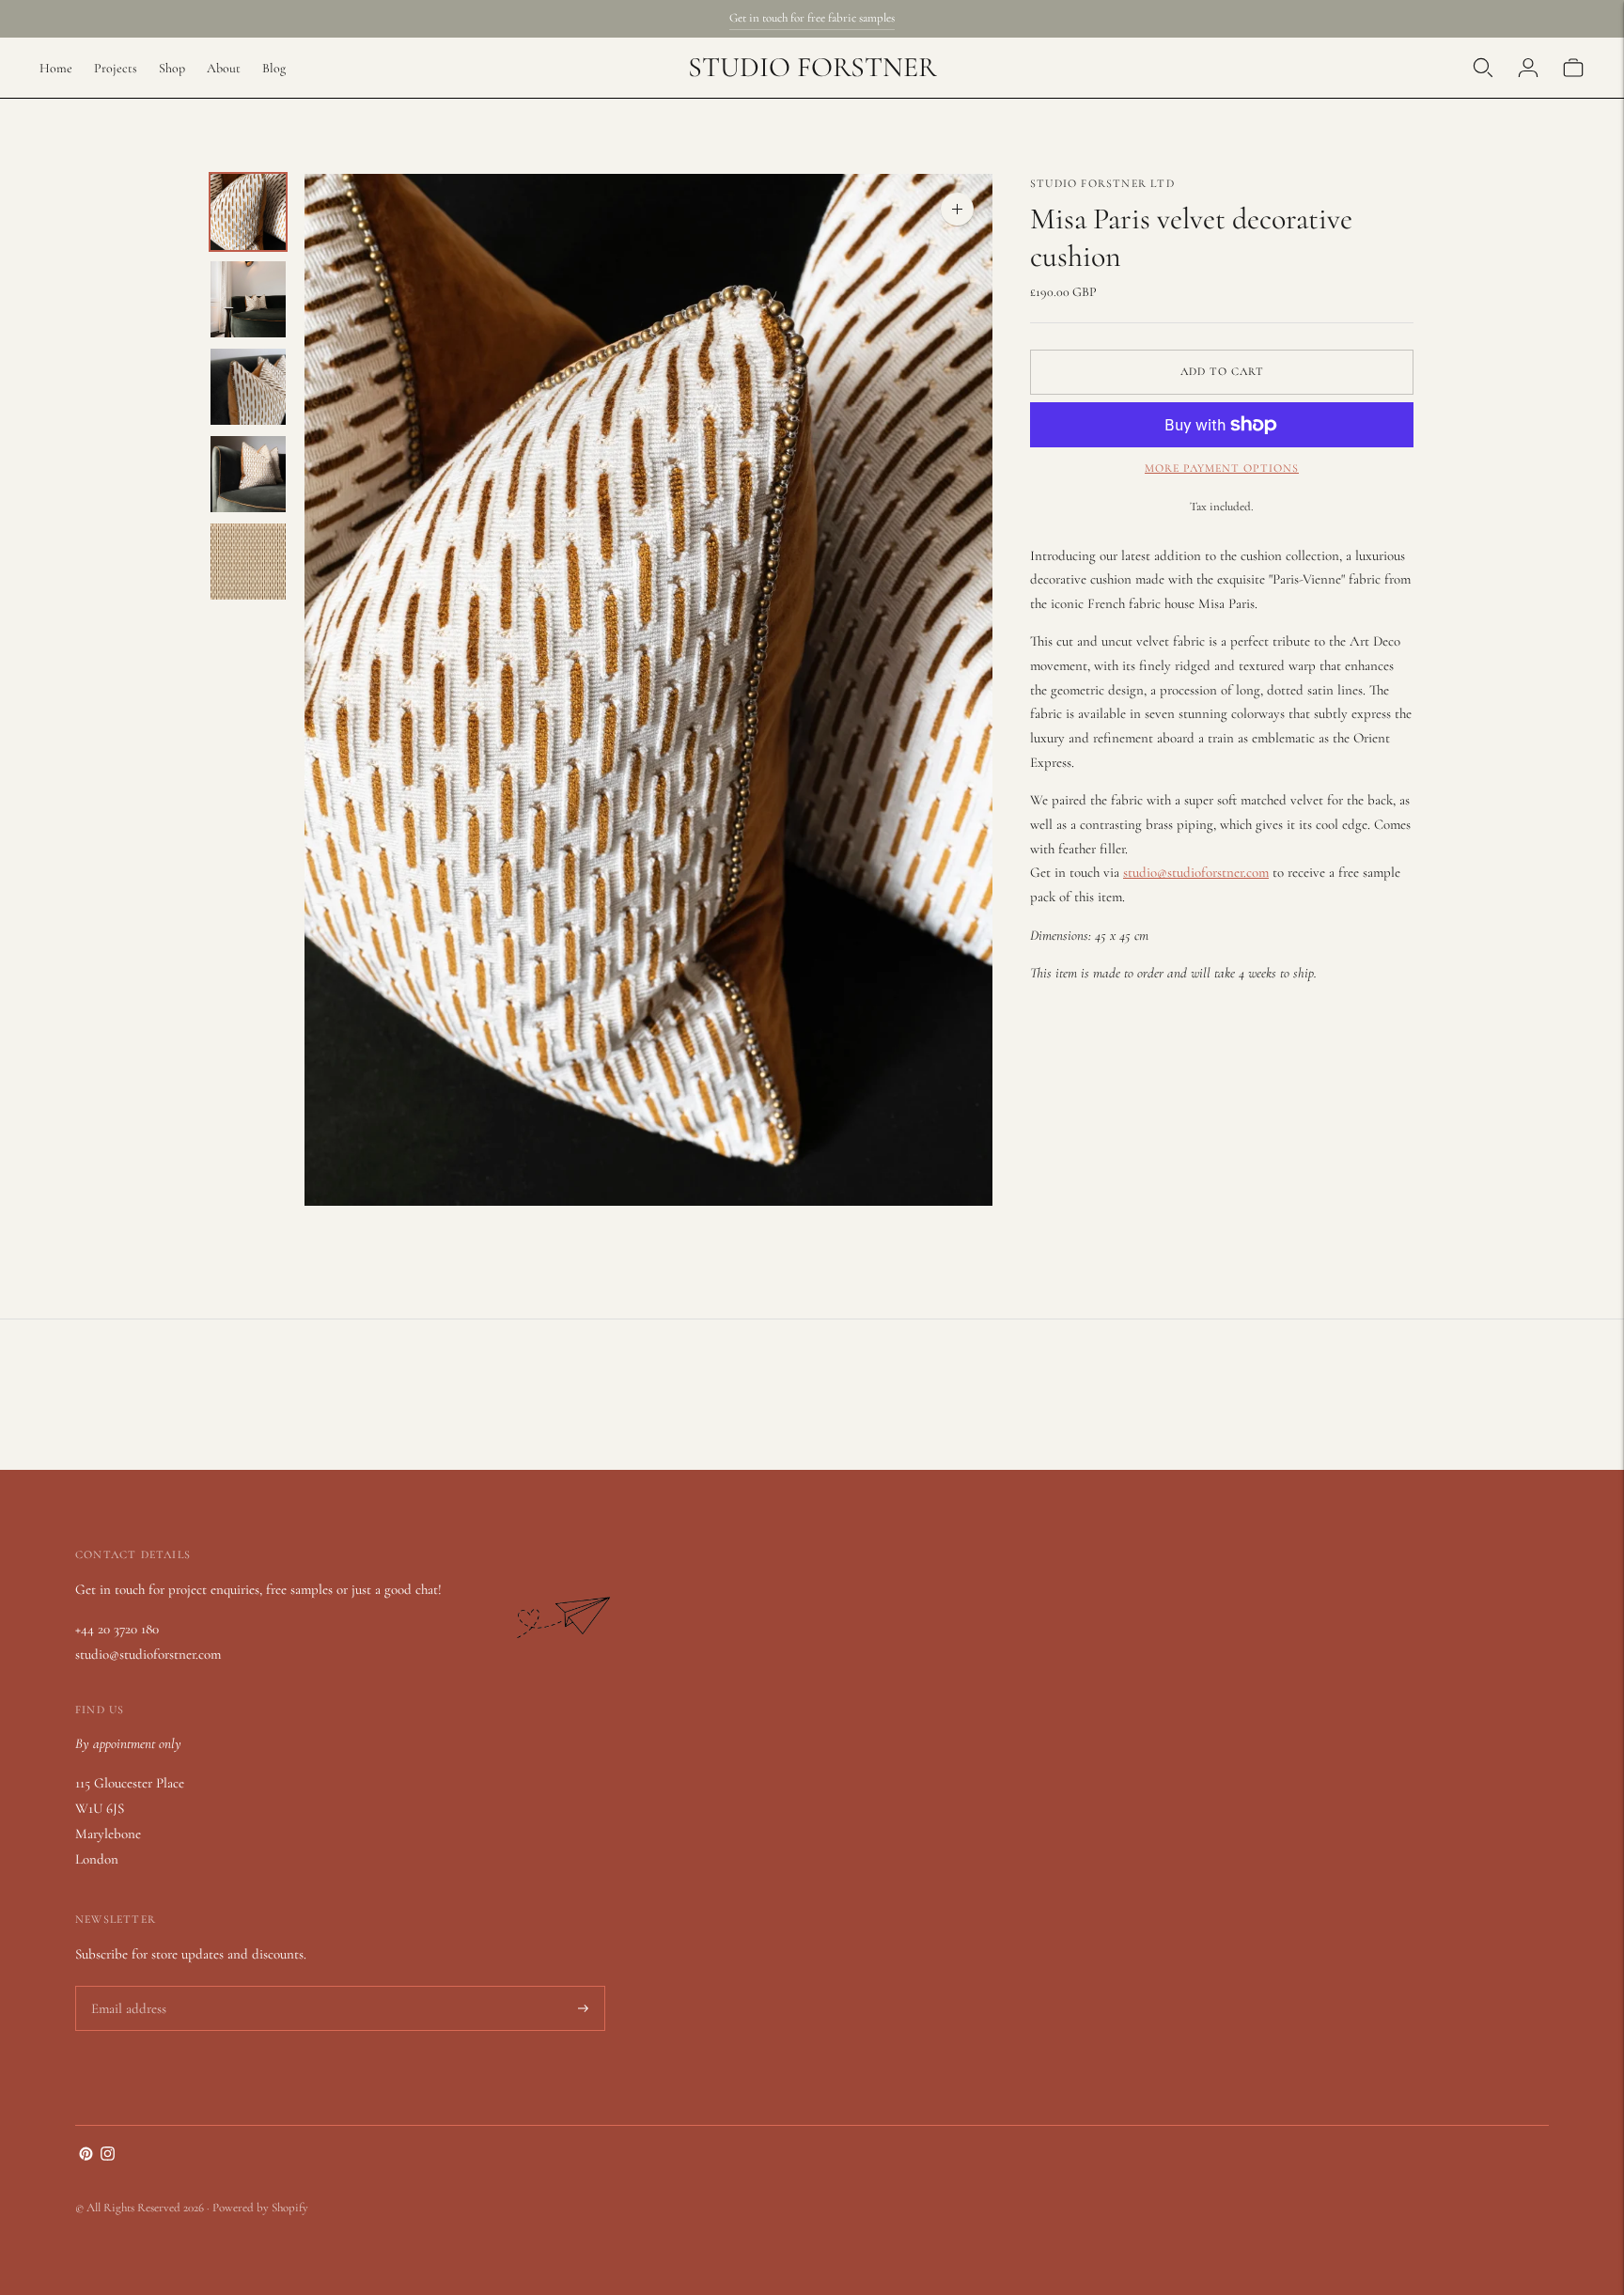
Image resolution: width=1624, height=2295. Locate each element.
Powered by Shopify (260, 2208)
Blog (274, 68)
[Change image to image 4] (248, 474)
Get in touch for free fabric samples (812, 18)
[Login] (1528, 68)
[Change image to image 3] (248, 387)
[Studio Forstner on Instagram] (108, 2156)
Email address (126, 1987)
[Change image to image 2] (248, 299)
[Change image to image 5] (248, 562)
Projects (116, 68)
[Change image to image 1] (248, 212)
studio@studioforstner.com (1196, 872)
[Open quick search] (1483, 68)
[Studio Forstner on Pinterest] (86, 2156)
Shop (172, 68)
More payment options (1222, 468)
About (224, 68)
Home (56, 68)
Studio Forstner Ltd (1102, 183)
